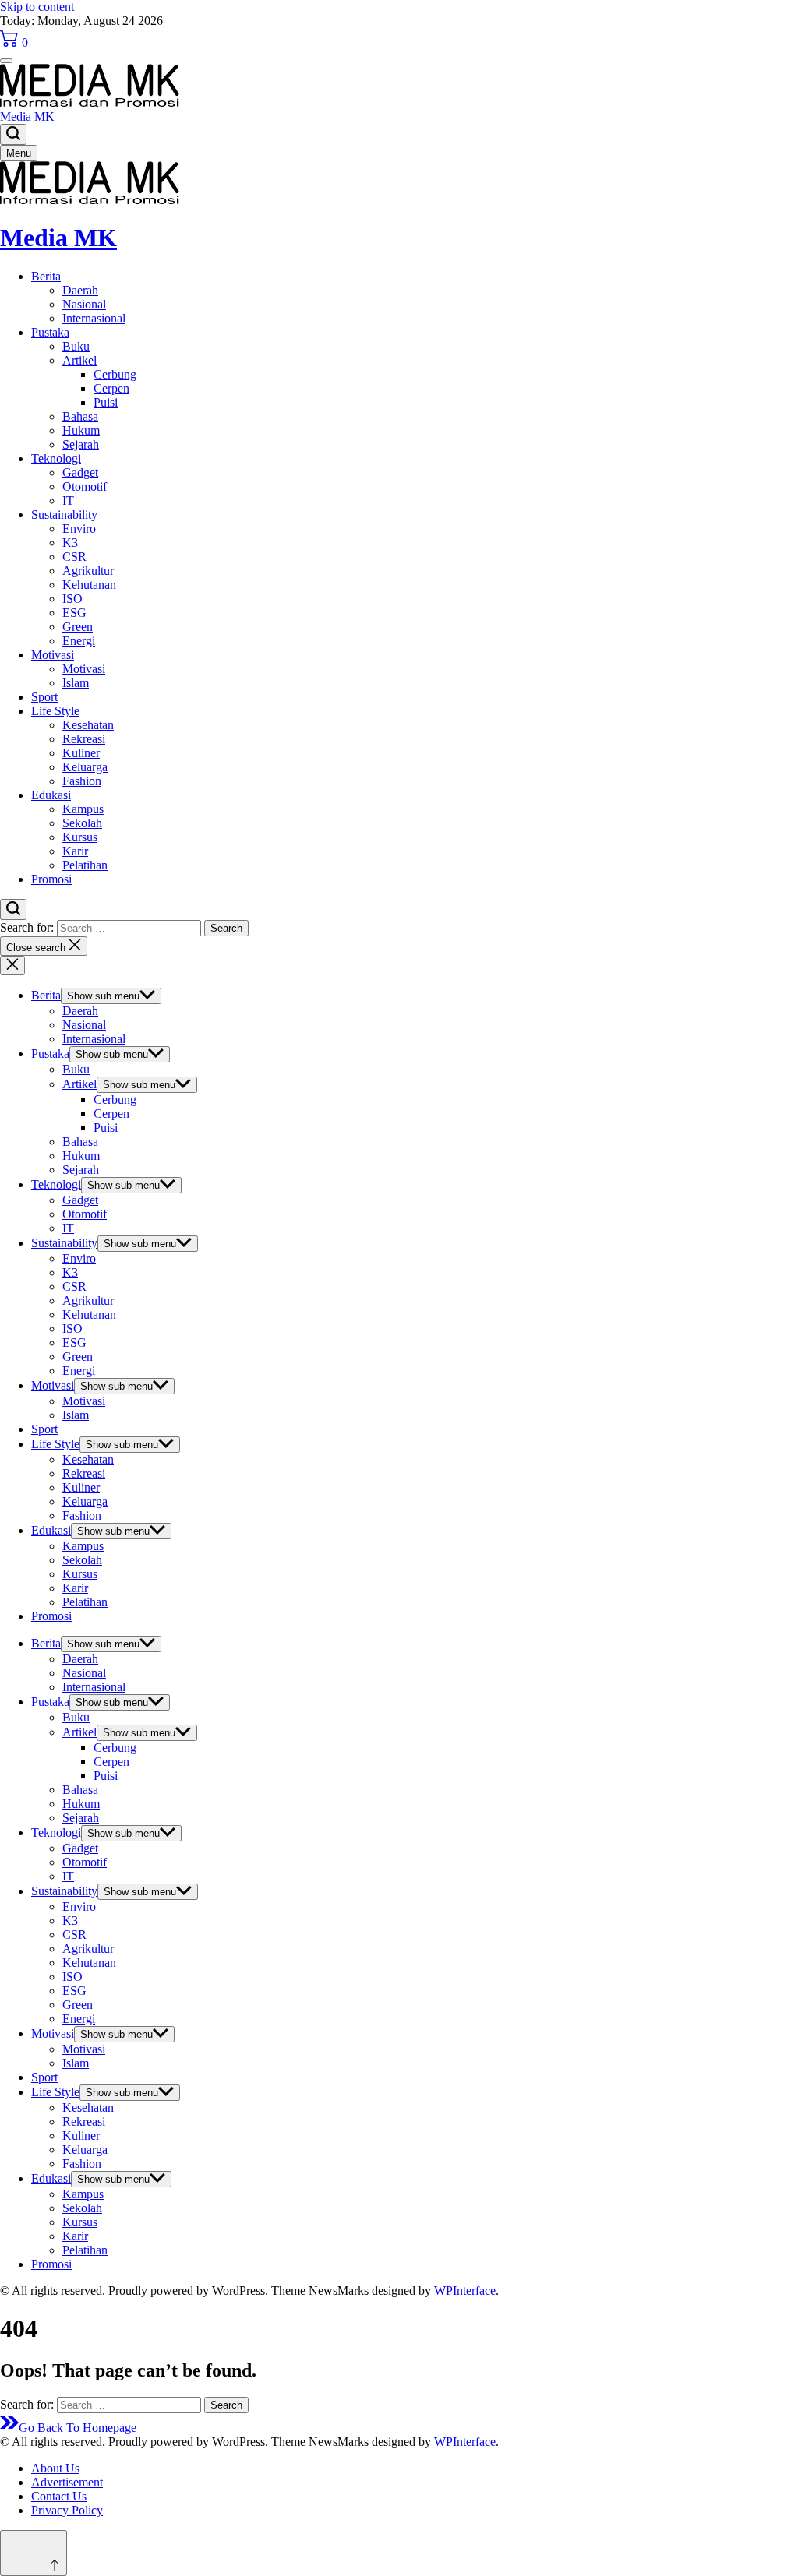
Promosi (51, 879)
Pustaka (50, 332)
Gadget (80, 472)
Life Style (55, 711)
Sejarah (81, 444)
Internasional (94, 318)
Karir (75, 851)
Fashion (82, 781)
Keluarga (85, 767)
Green (78, 627)
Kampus (83, 809)
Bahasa (80, 416)
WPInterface (465, 2291)
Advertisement (67, 2482)
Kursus (80, 837)
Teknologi (56, 458)
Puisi (106, 402)
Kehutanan (89, 585)
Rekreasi (84, 739)
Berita (46, 276)
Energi (79, 641)
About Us (55, 2468)
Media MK (27, 116)
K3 (70, 543)
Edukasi (51, 795)
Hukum (81, 430)
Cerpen (111, 388)
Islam (76, 683)
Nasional (84, 304)
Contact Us (59, 2496)
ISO (72, 599)
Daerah (80, 290)
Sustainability (64, 514)
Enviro (79, 529)
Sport (44, 697)
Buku (76, 346)
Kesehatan (88, 725)
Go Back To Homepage (78, 2428)
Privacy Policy (67, 2510)
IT (68, 500)
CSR (74, 557)
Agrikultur (88, 571)
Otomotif (85, 486)
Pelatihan (85, 865)
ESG (74, 613)
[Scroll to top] (34, 2553)
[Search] (13, 134)
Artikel (79, 360)
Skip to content (37, 7)
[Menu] (6, 61)
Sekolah (82, 823)
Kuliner (81, 753)
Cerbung (115, 374)
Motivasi (53, 655)
